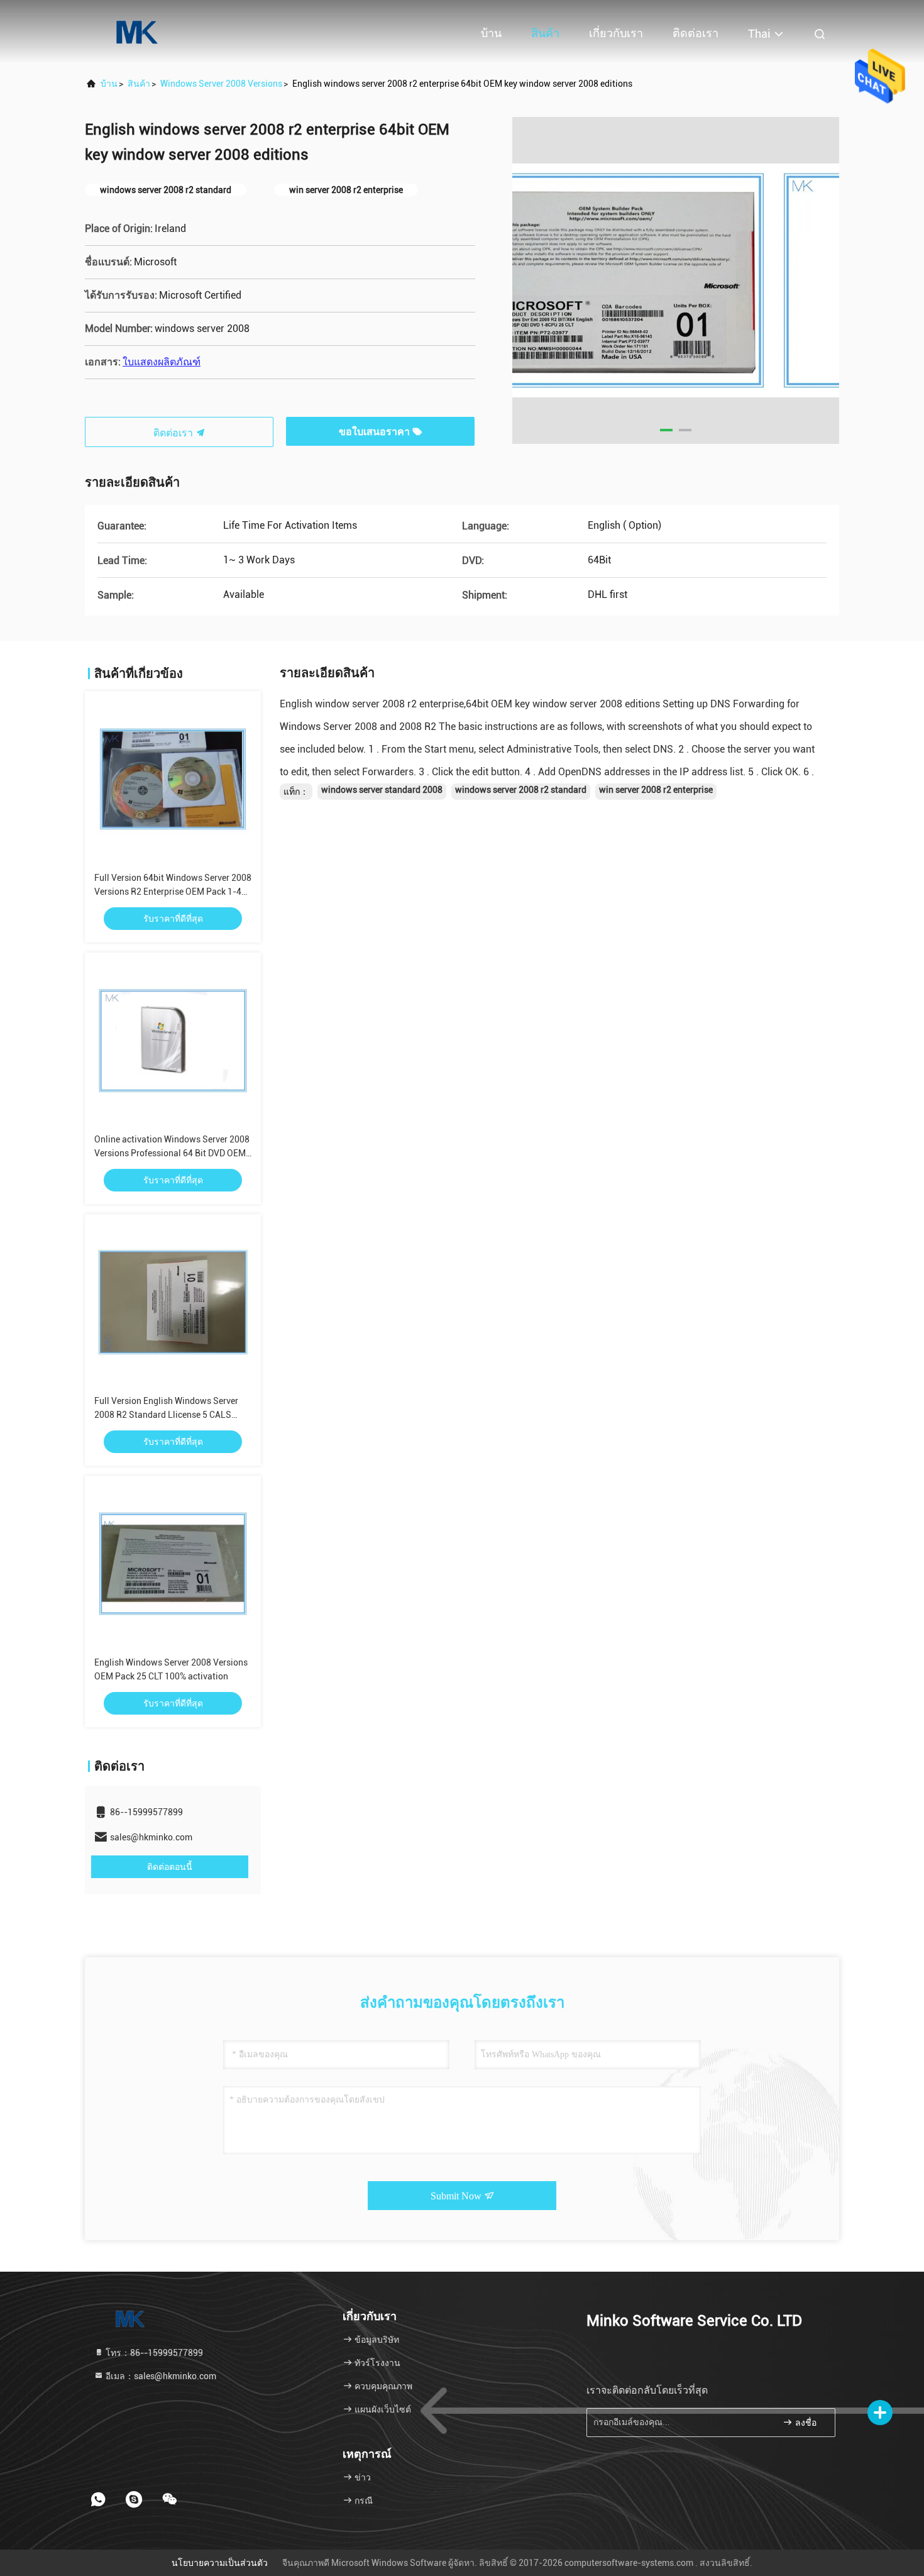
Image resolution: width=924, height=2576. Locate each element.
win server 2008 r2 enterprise (656, 790)
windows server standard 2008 (382, 790)
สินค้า (545, 33)
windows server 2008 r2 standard (521, 790)
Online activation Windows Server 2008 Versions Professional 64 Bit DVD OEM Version (172, 1153)
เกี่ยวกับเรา (616, 33)
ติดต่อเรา (696, 33)
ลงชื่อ (805, 2423)
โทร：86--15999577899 (153, 2353)
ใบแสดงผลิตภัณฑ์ (162, 362)
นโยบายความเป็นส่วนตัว (220, 2563)
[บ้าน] (135, 31)
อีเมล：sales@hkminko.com (160, 2376)
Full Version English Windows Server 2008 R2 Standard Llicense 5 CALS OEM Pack (166, 1415)
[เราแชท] (170, 2499)
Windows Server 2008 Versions (221, 84)
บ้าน (491, 33)
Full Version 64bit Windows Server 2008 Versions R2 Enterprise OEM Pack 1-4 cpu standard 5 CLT (173, 892)
